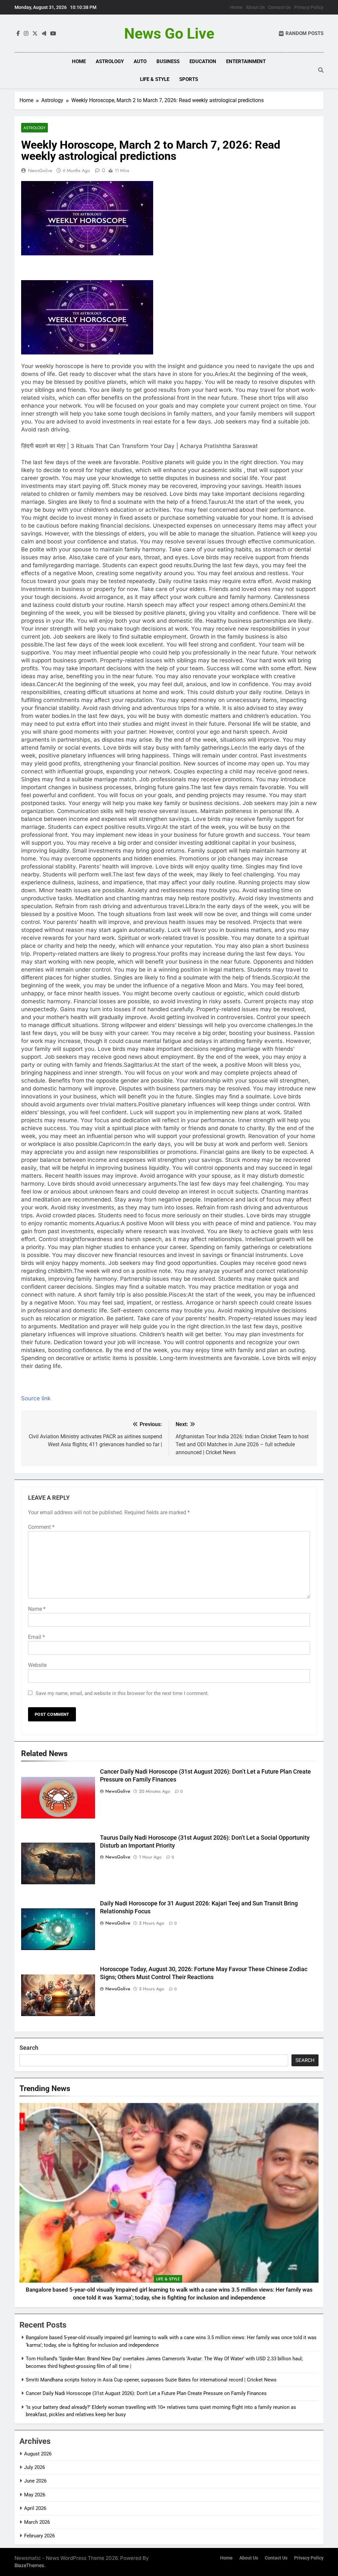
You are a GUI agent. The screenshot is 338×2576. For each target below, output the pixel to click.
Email (36, 1637)
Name (37, 1609)
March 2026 (37, 2522)
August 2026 (38, 2454)
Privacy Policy (309, 7)
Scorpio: (283, 977)
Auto (140, 61)
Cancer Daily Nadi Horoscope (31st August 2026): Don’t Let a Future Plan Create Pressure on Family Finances (146, 2393)
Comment (41, 1527)
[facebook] (18, 34)
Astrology (110, 61)
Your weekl (36, 366)
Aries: (222, 374)
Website (37, 1665)
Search (29, 2048)
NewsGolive (40, 170)
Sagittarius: (139, 1065)
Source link (36, 1398)
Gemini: (279, 605)
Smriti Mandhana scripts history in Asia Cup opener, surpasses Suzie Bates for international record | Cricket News (151, 2380)
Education (203, 61)
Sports (189, 79)
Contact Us (279, 7)
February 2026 (39, 2536)
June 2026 (35, 2481)
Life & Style (155, 79)
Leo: (237, 748)
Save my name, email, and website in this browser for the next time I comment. (122, 1693)
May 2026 (35, 2495)
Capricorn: (112, 1144)
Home (236, 7)
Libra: (193, 906)
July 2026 (34, 2467)
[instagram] (26, 34)
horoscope (69, 366)
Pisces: (178, 1295)
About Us (255, 7)
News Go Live (169, 34)
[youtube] (53, 34)
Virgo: (154, 827)
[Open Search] (321, 70)
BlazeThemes (29, 2565)
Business (168, 61)
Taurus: (218, 502)
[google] (44, 34)
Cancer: (47, 684)
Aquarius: (108, 1223)
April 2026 (35, 2508)
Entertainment (246, 61)
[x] (35, 34)
